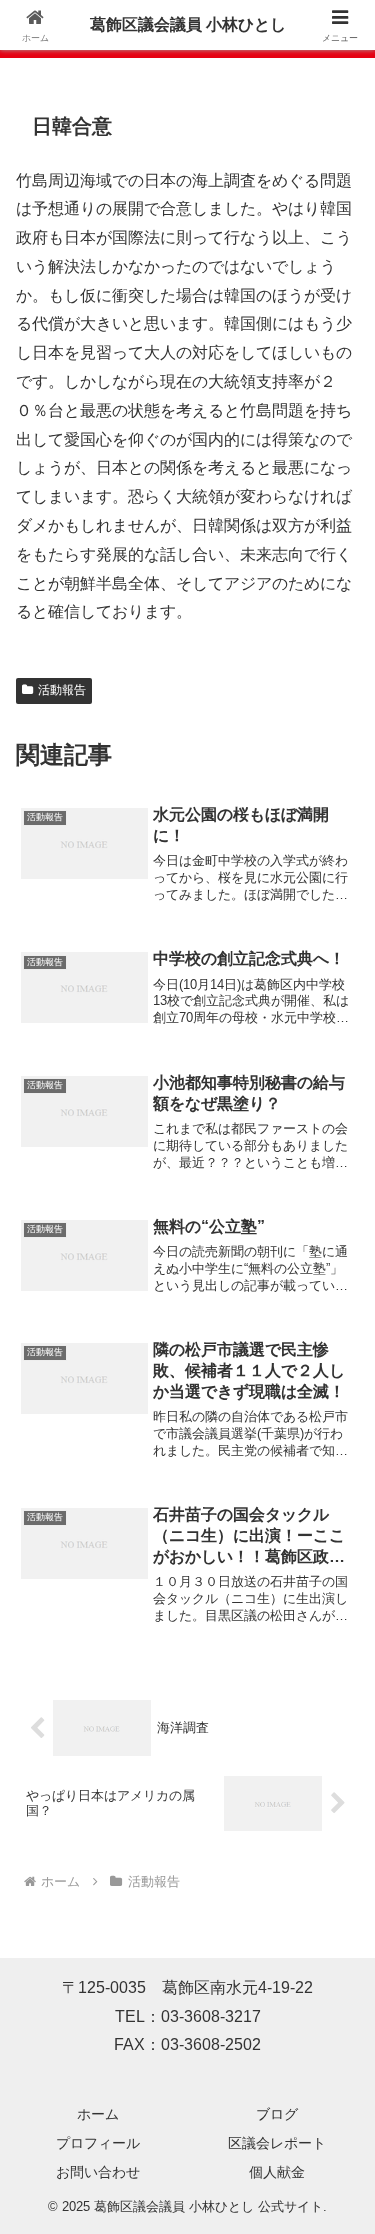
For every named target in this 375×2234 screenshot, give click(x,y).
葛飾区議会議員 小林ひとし (188, 24)
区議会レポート (277, 2143)
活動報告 (62, 690)
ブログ (277, 2114)
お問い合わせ (98, 2172)
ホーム (98, 2114)
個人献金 (277, 2172)
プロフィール (98, 2143)
